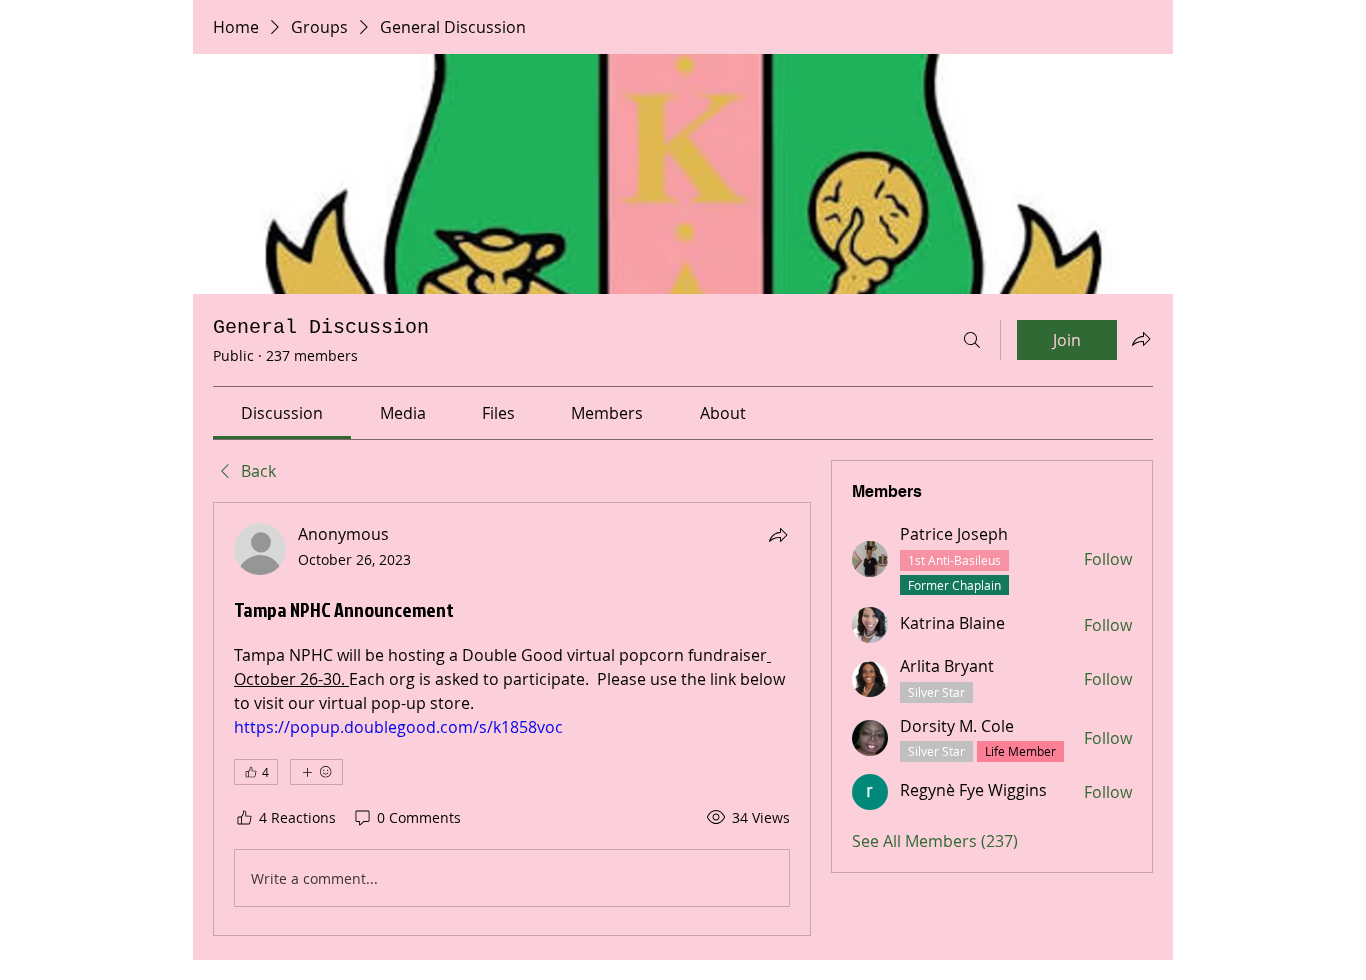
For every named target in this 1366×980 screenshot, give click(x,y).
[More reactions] (316, 772)
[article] (512, 719)
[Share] (778, 535)
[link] (282, 413)
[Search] (972, 340)
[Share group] (1141, 339)
